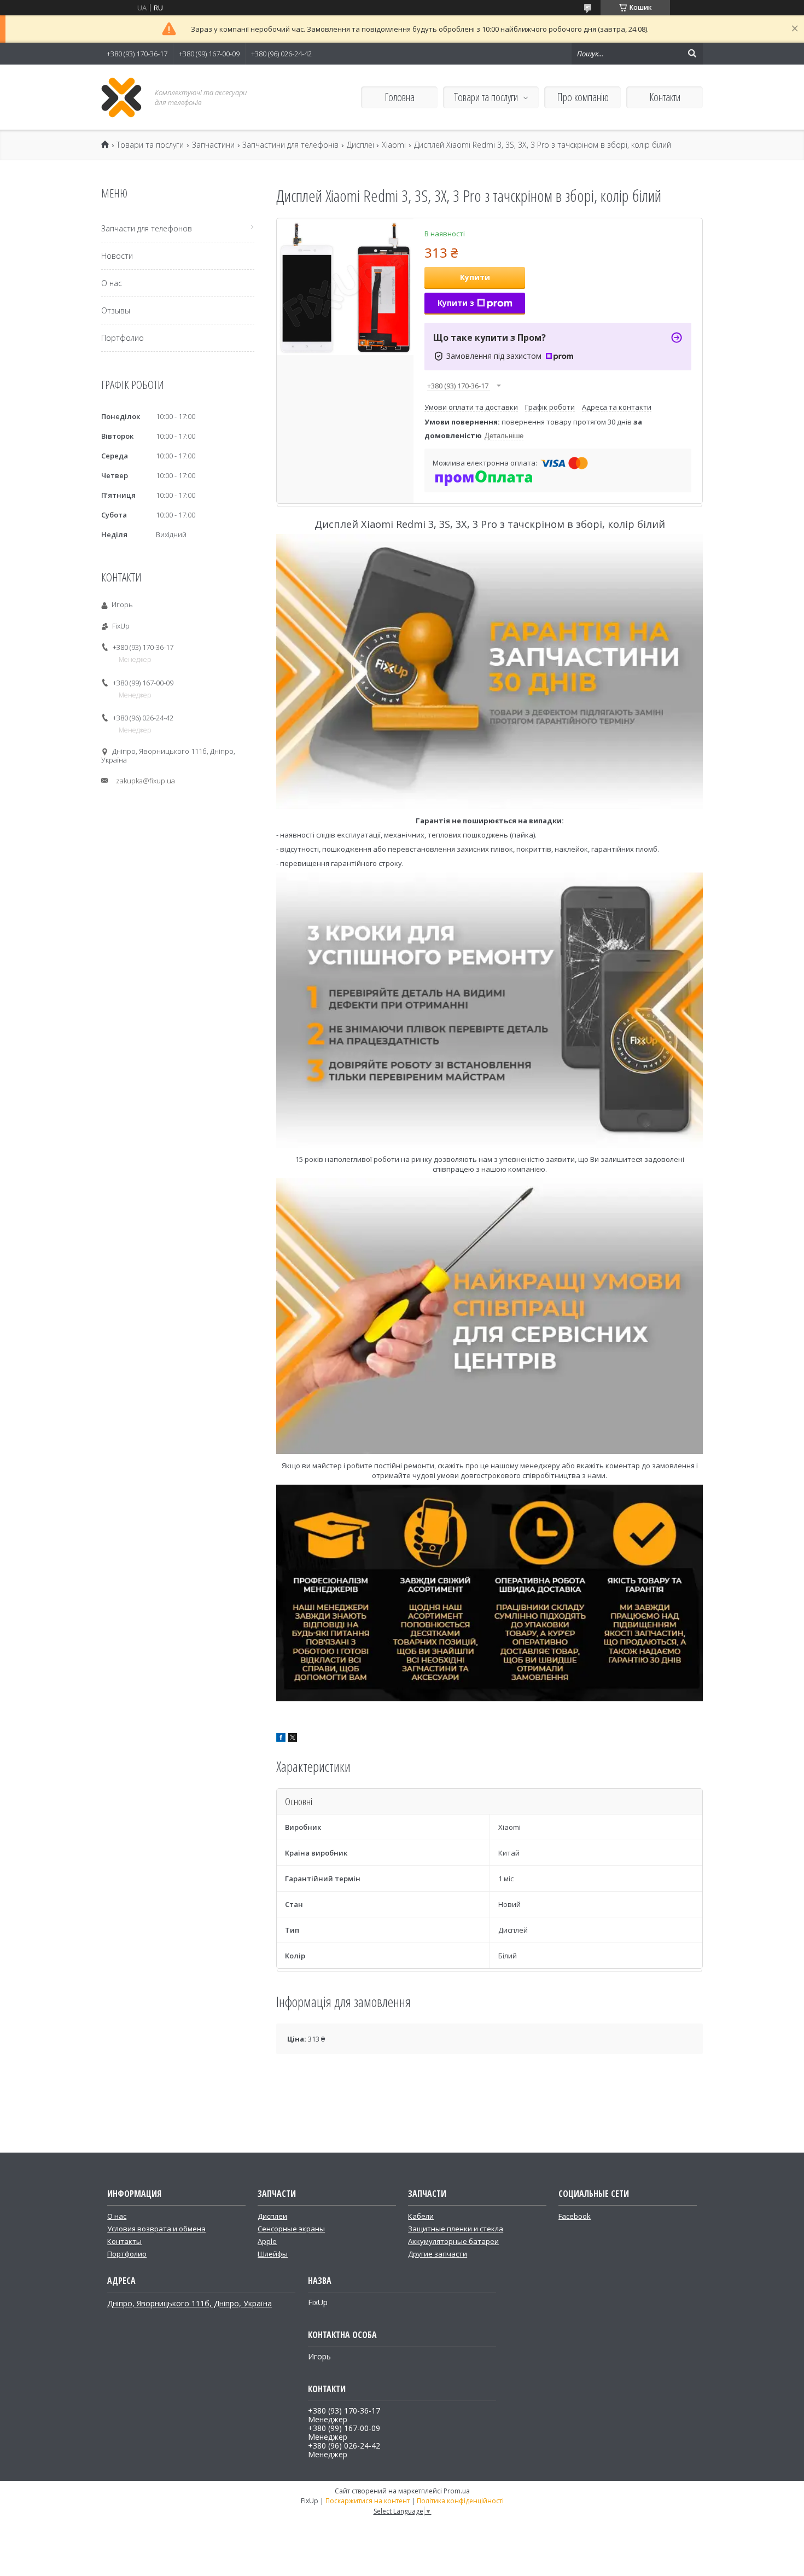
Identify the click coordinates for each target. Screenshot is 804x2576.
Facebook (575, 2216)
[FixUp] (122, 97)
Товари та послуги (486, 97)
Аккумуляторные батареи (453, 2241)
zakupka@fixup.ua (145, 781)
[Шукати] (692, 54)
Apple (267, 2241)
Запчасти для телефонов (147, 228)
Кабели (421, 2216)
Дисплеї (360, 145)
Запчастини (213, 145)
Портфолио (123, 338)
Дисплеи (272, 2216)
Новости (117, 256)
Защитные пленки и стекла (456, 2229)
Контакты (124, 2241)
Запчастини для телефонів (290, 145)
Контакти (665, 97)
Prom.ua (457, 2491)
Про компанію (583, 97)
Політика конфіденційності (460, 2501)
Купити (475, 277)
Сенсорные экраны (291, 2229)
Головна (400, 97)
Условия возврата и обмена (156, 2229)
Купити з (456, 303)
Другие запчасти (438, 2254)
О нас (112, 283)
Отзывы (116, 310)
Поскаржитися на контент (368, 2501)
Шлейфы (273, 2254)
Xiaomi (394, 145)
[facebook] (281, 1739)
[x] (293, 1739)
